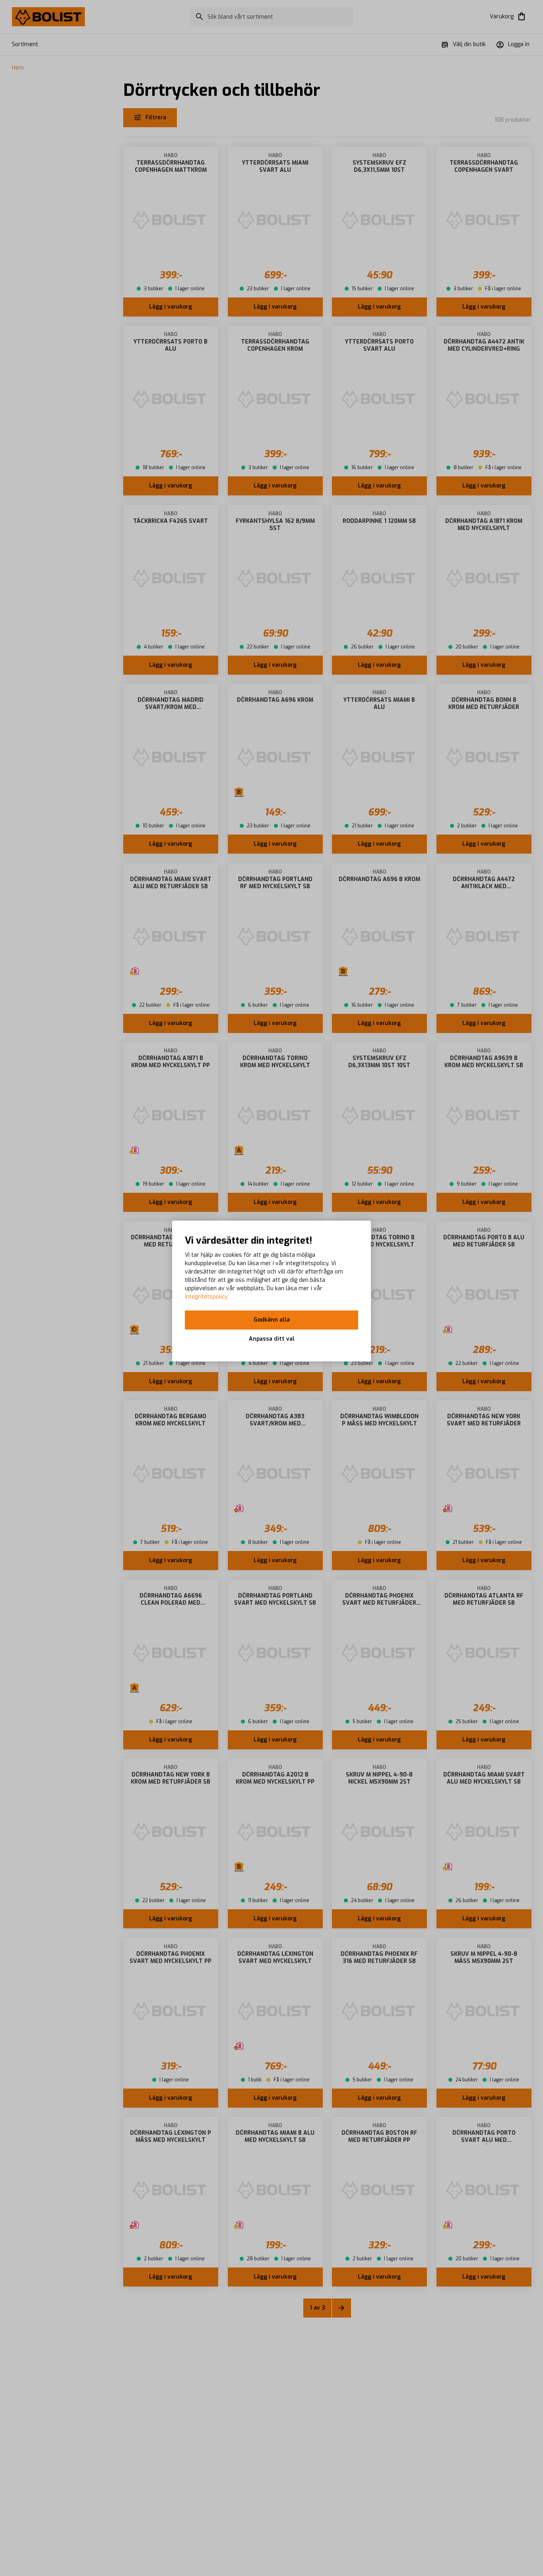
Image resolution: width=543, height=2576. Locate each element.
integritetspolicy (206, 1297)
